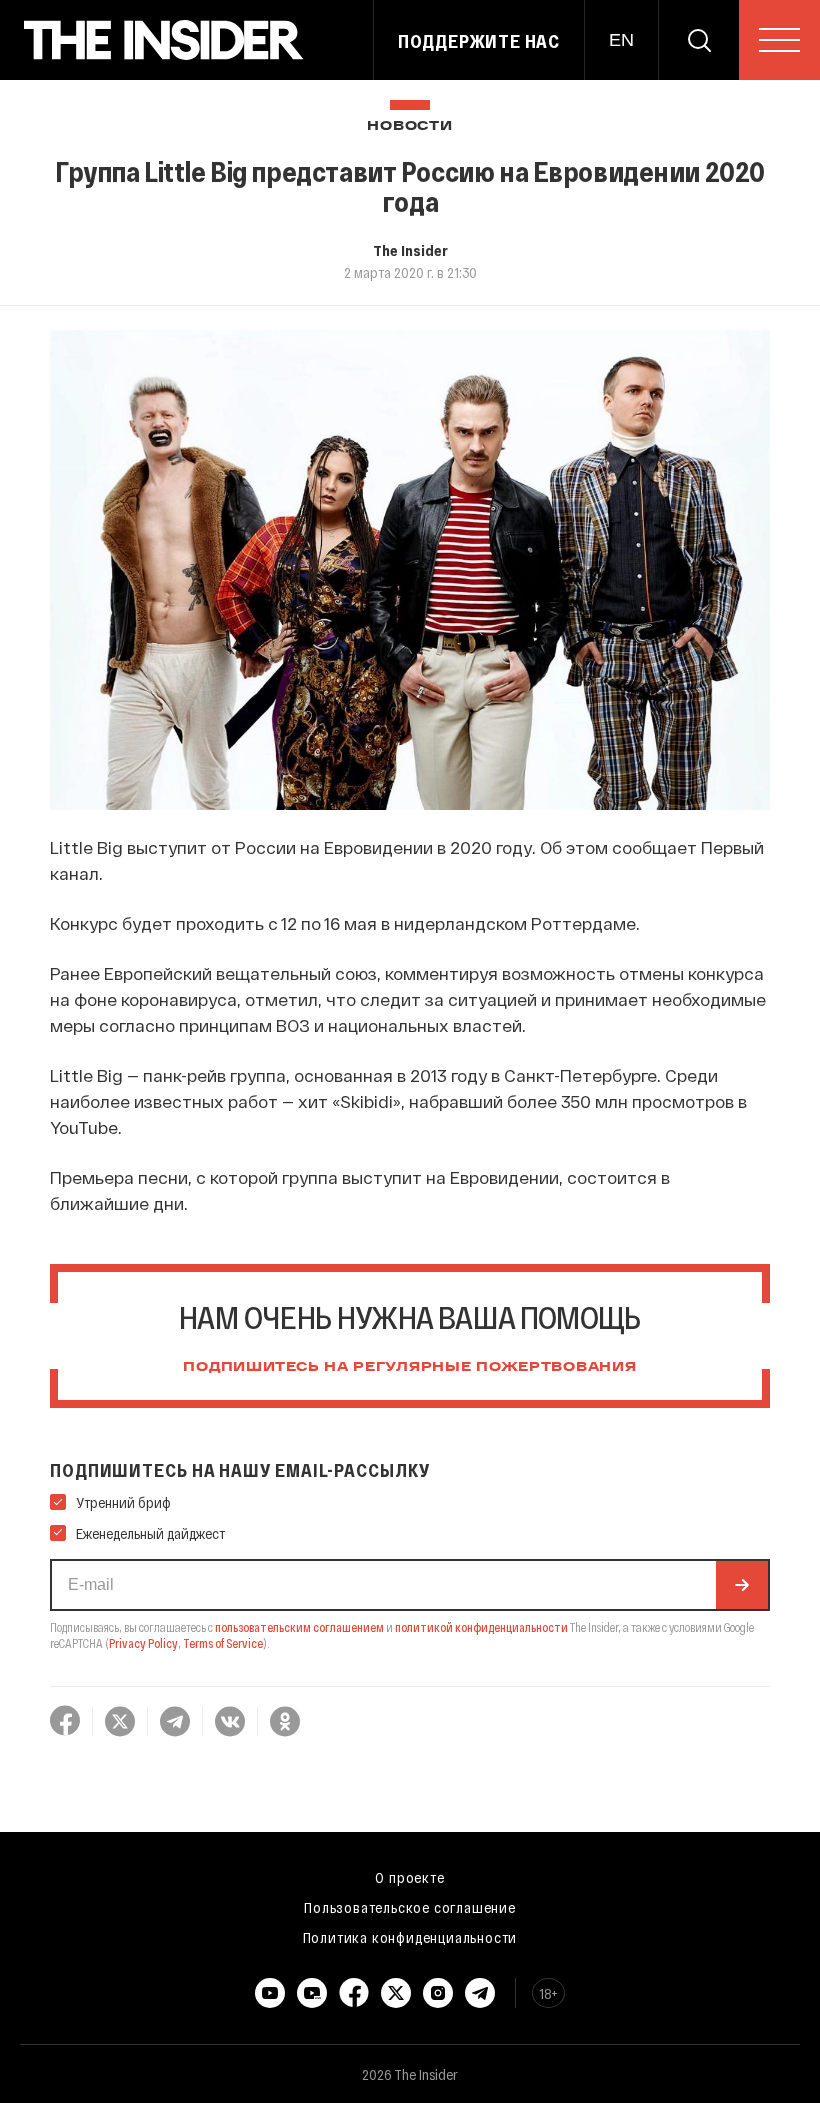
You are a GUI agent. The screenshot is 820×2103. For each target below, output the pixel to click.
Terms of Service (223, 1643)
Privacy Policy (143, 1643)
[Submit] (742, 1585)
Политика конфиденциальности (410, 1937)
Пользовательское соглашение (410, 1907)
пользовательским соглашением (299, 1627)
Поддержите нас (479, 41)
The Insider (410, 250)
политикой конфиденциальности (481, 1627)
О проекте (409, 1877)
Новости (409, 126)
